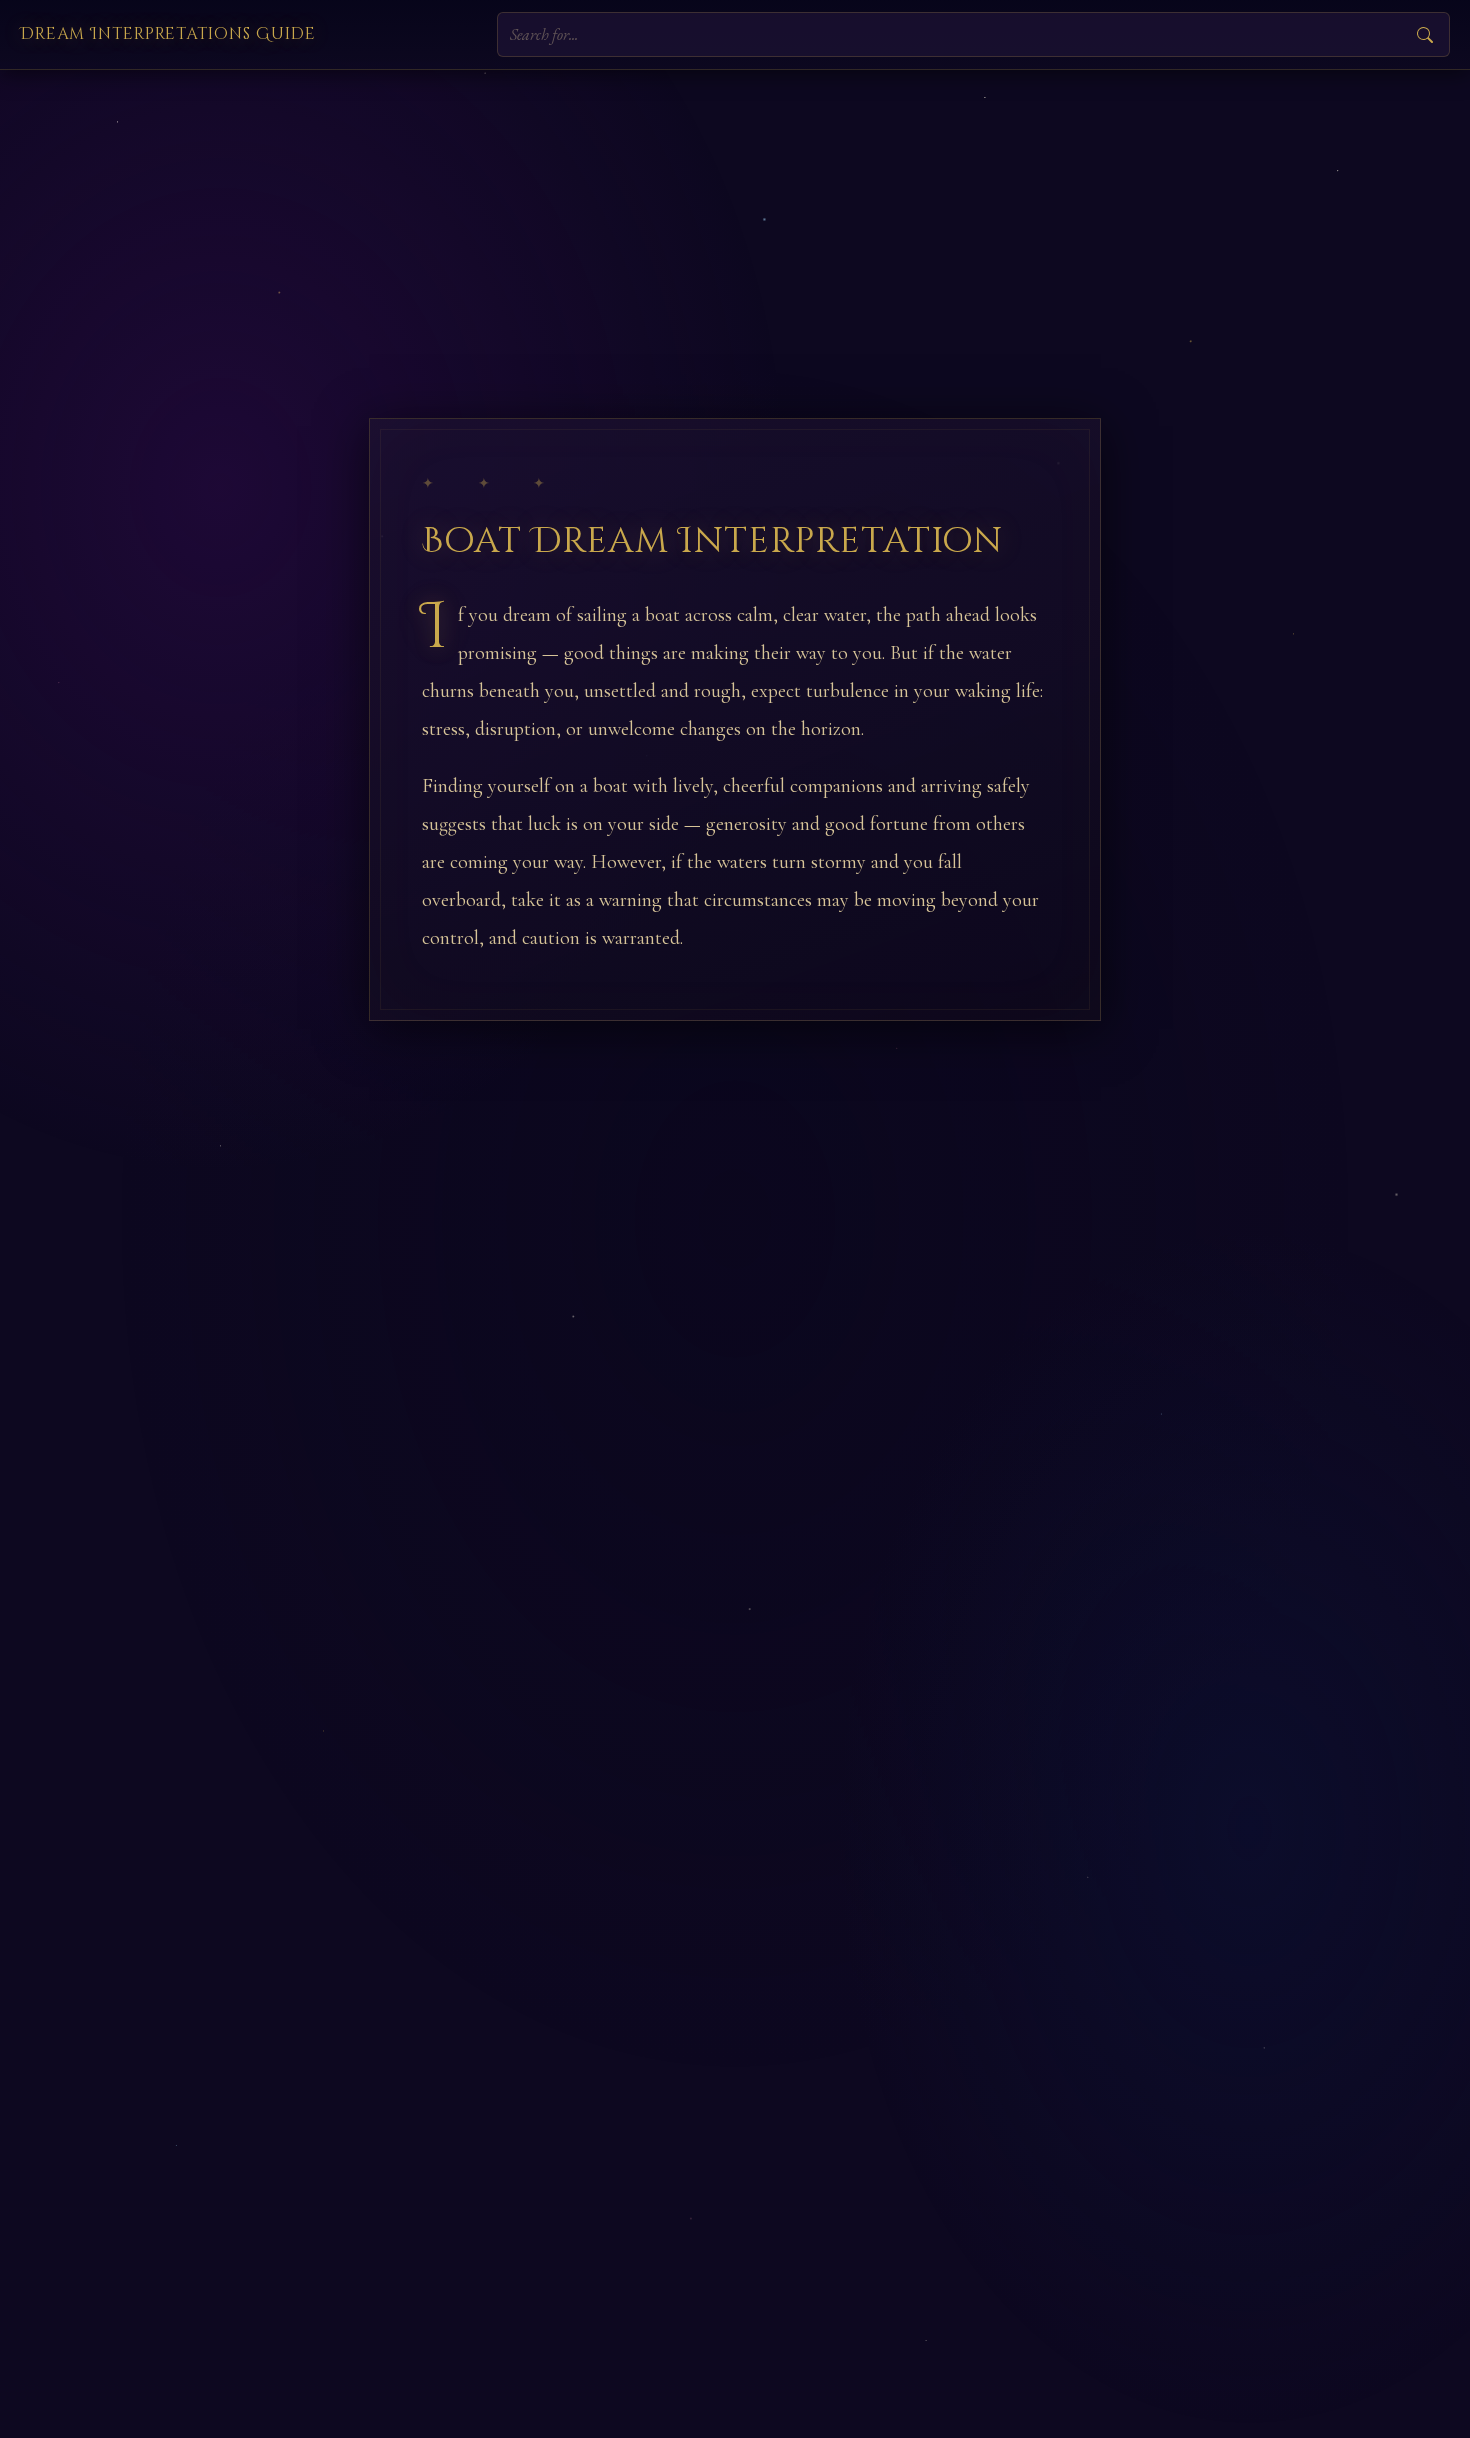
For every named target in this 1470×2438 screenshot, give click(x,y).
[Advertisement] (735, 220)
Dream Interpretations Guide (168, 34)
